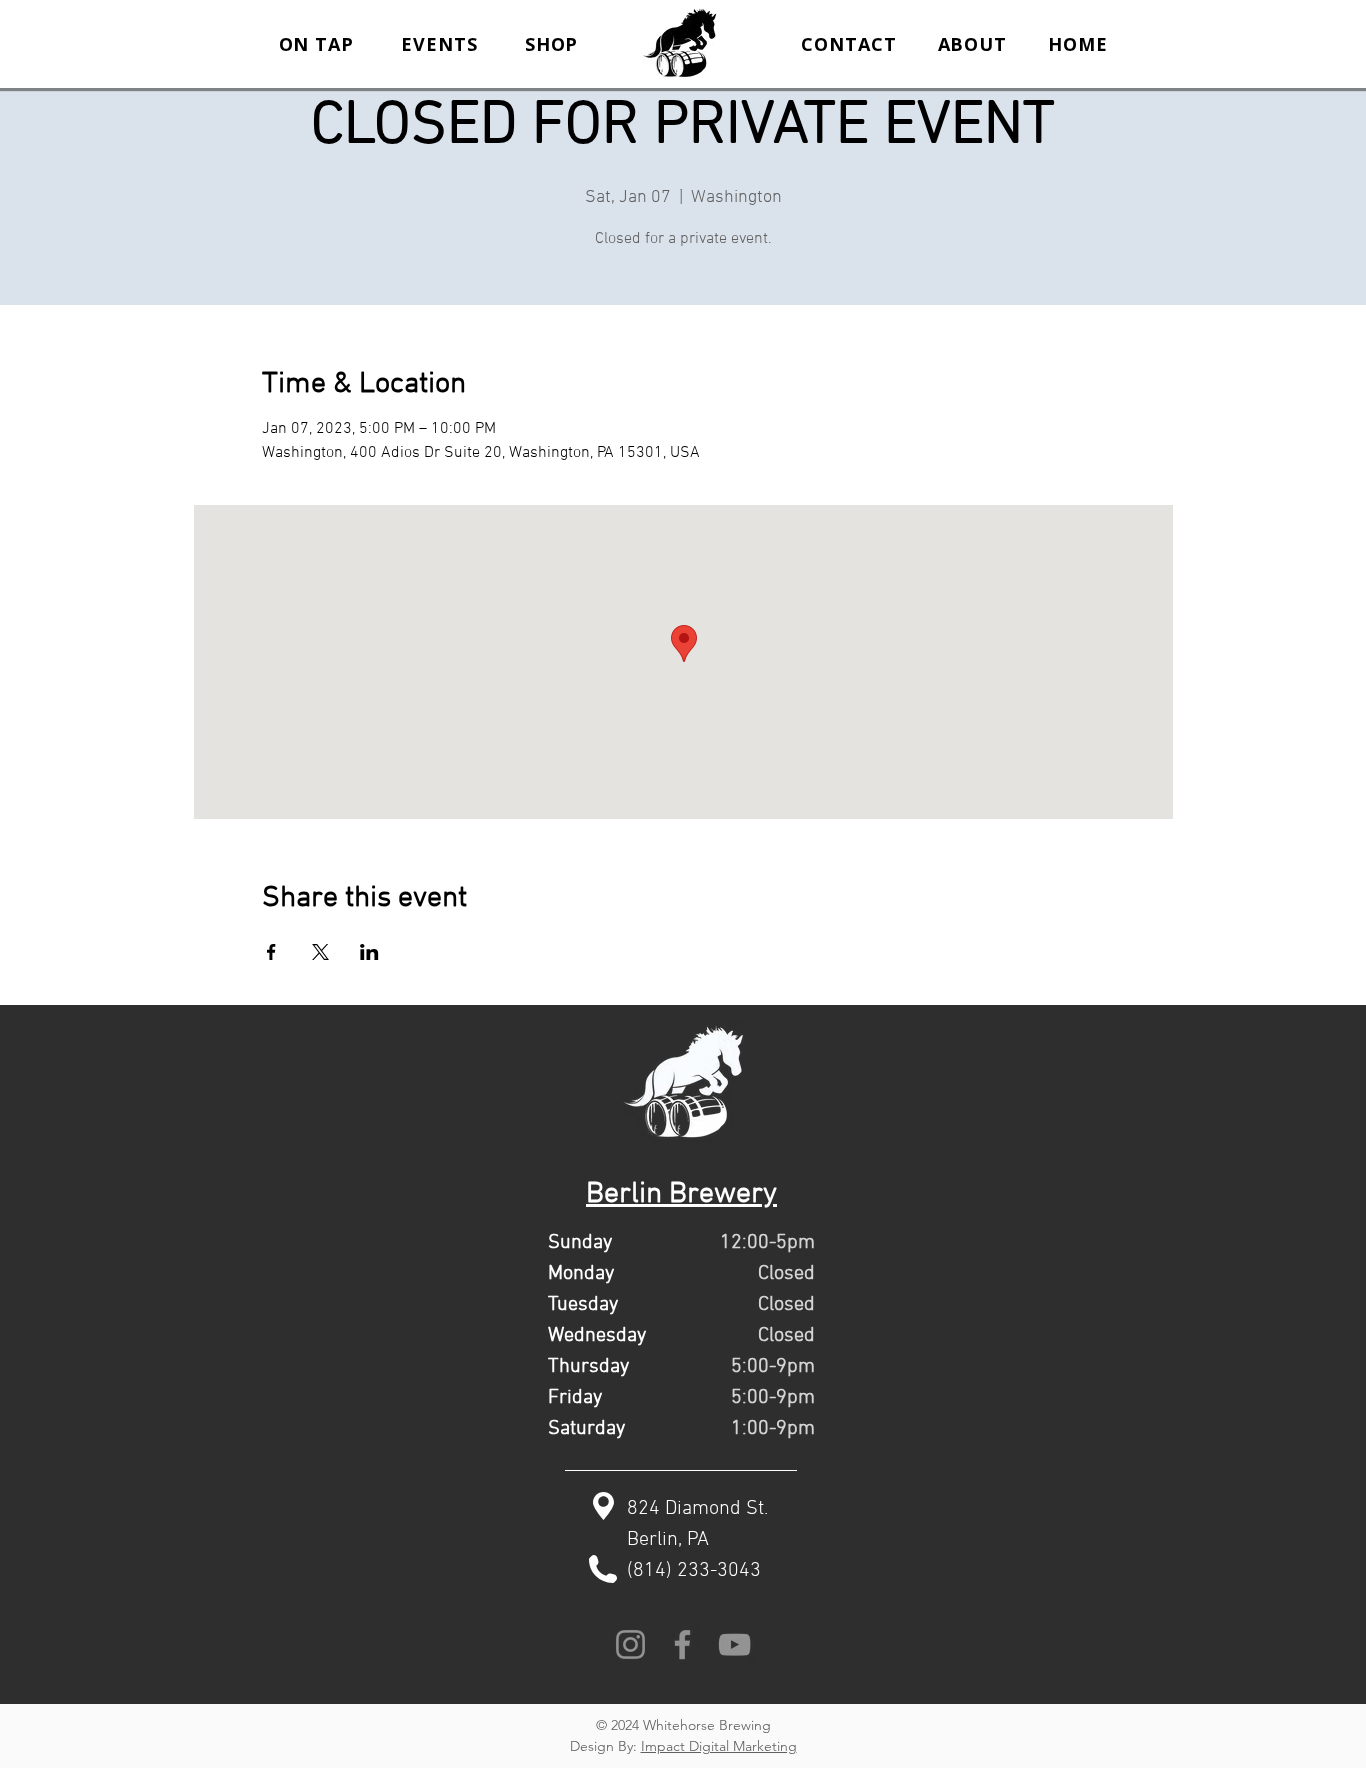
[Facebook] (682, 1644)
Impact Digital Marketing (719, 1746)
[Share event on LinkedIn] (369, 952)
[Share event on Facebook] (271, 952)
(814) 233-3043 (694, 1571)
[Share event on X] (320, 952)
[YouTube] (734, 1644)
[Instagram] (630, 1644)
